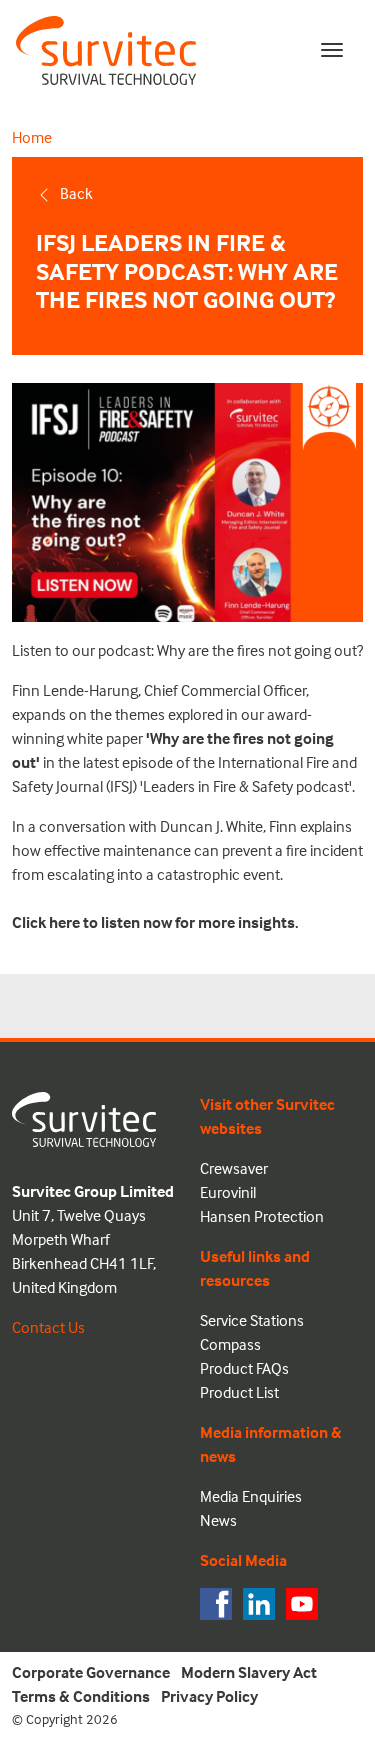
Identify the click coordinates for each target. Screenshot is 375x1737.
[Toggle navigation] (332, 50)
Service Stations (252, 1320)
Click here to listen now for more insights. (155, 922)
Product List (239, 1392)
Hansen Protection (262, 1216)
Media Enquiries (251, 1496)
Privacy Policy (209, 1696)
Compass (230, 1344)
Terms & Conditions (81, 1696)
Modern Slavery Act (249, 1672)
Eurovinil (228, 1192)
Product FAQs (244, 1368)
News (218, 1520)
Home (32, 137)
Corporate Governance (91, 1672)
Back (76, 193)
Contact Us (48, 1327)
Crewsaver (234, 1168)
